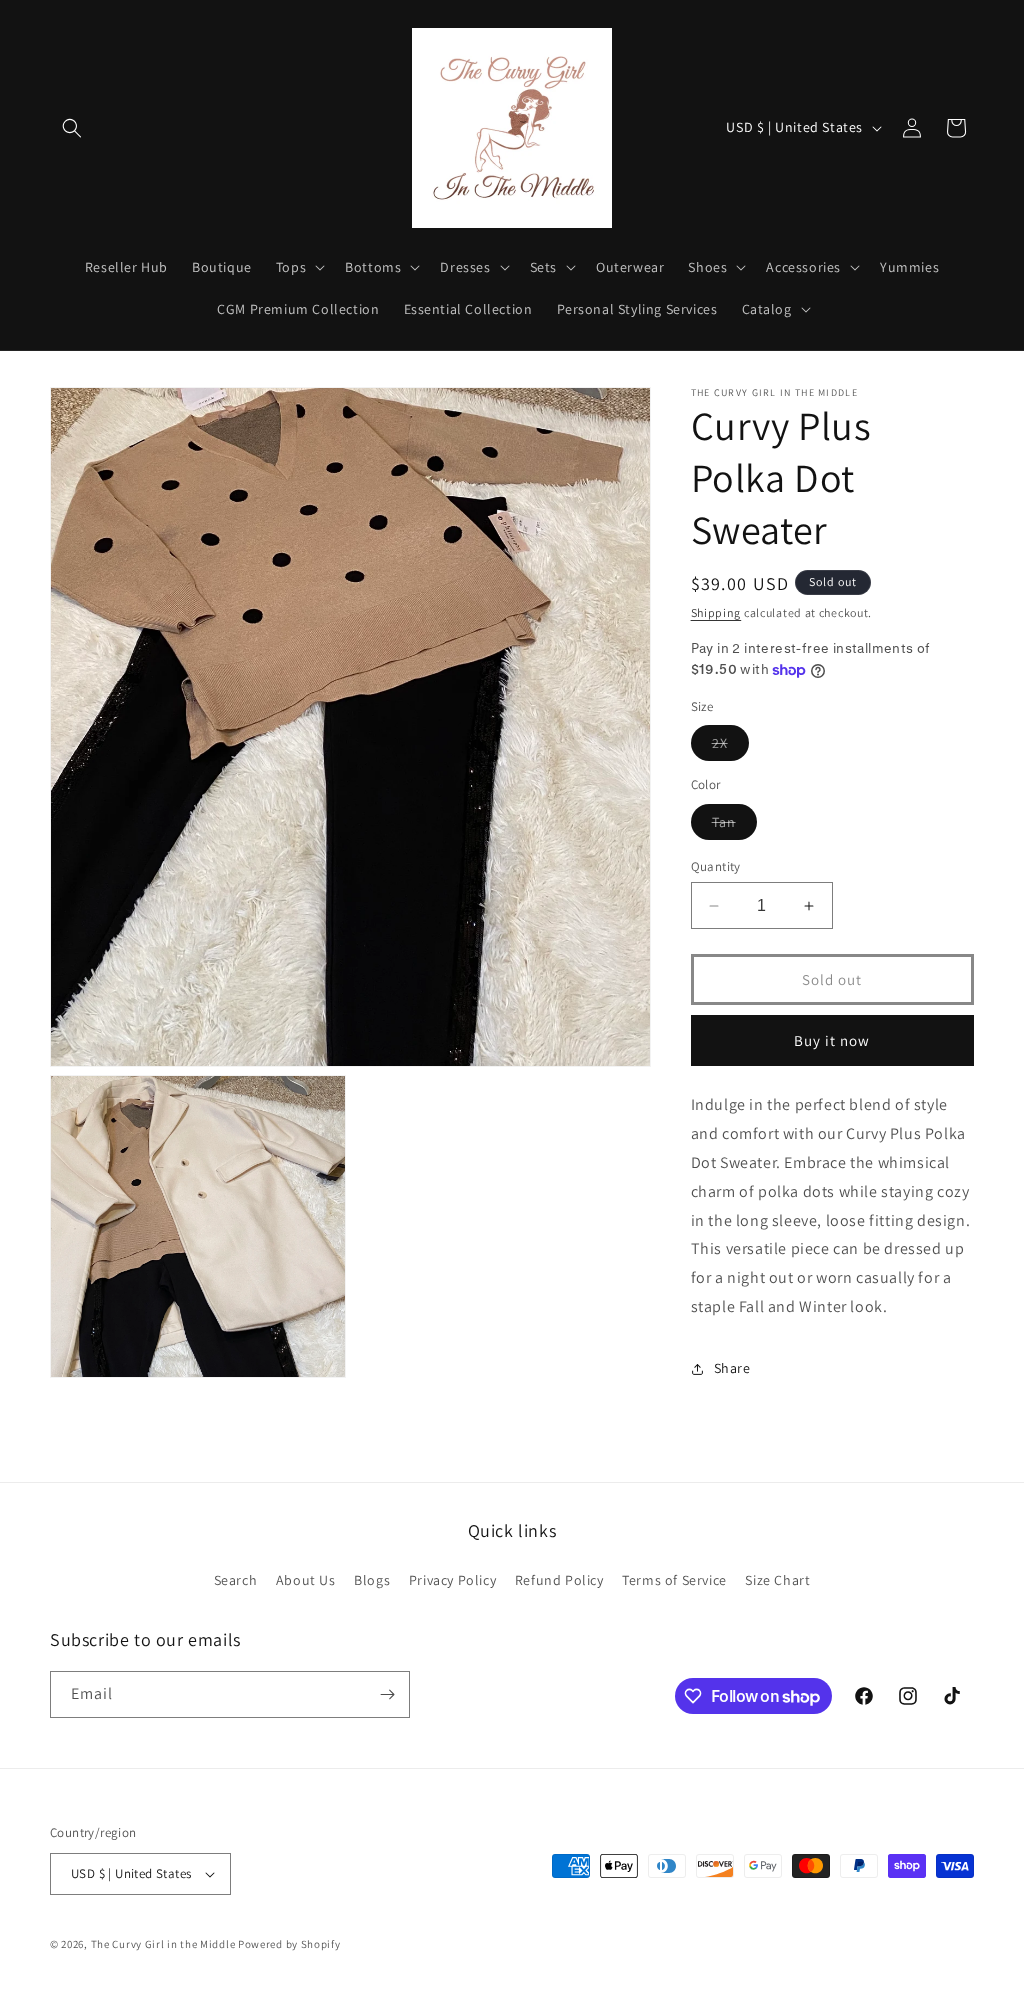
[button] (72, 128)
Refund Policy (559, 1580)
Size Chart (777, 1580)
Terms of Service (674, 1580)
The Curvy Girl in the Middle (163, 1944)
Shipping (716, 612)
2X (730, 747)
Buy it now (832, 1040)
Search (236, 1580)
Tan (734, 826)
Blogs (372, 1580)
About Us (306, 1580)
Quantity (716, 866)
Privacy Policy (452, 1580)
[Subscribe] (387, 1694)
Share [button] (732, 1368)
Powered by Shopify (289, 1944)
